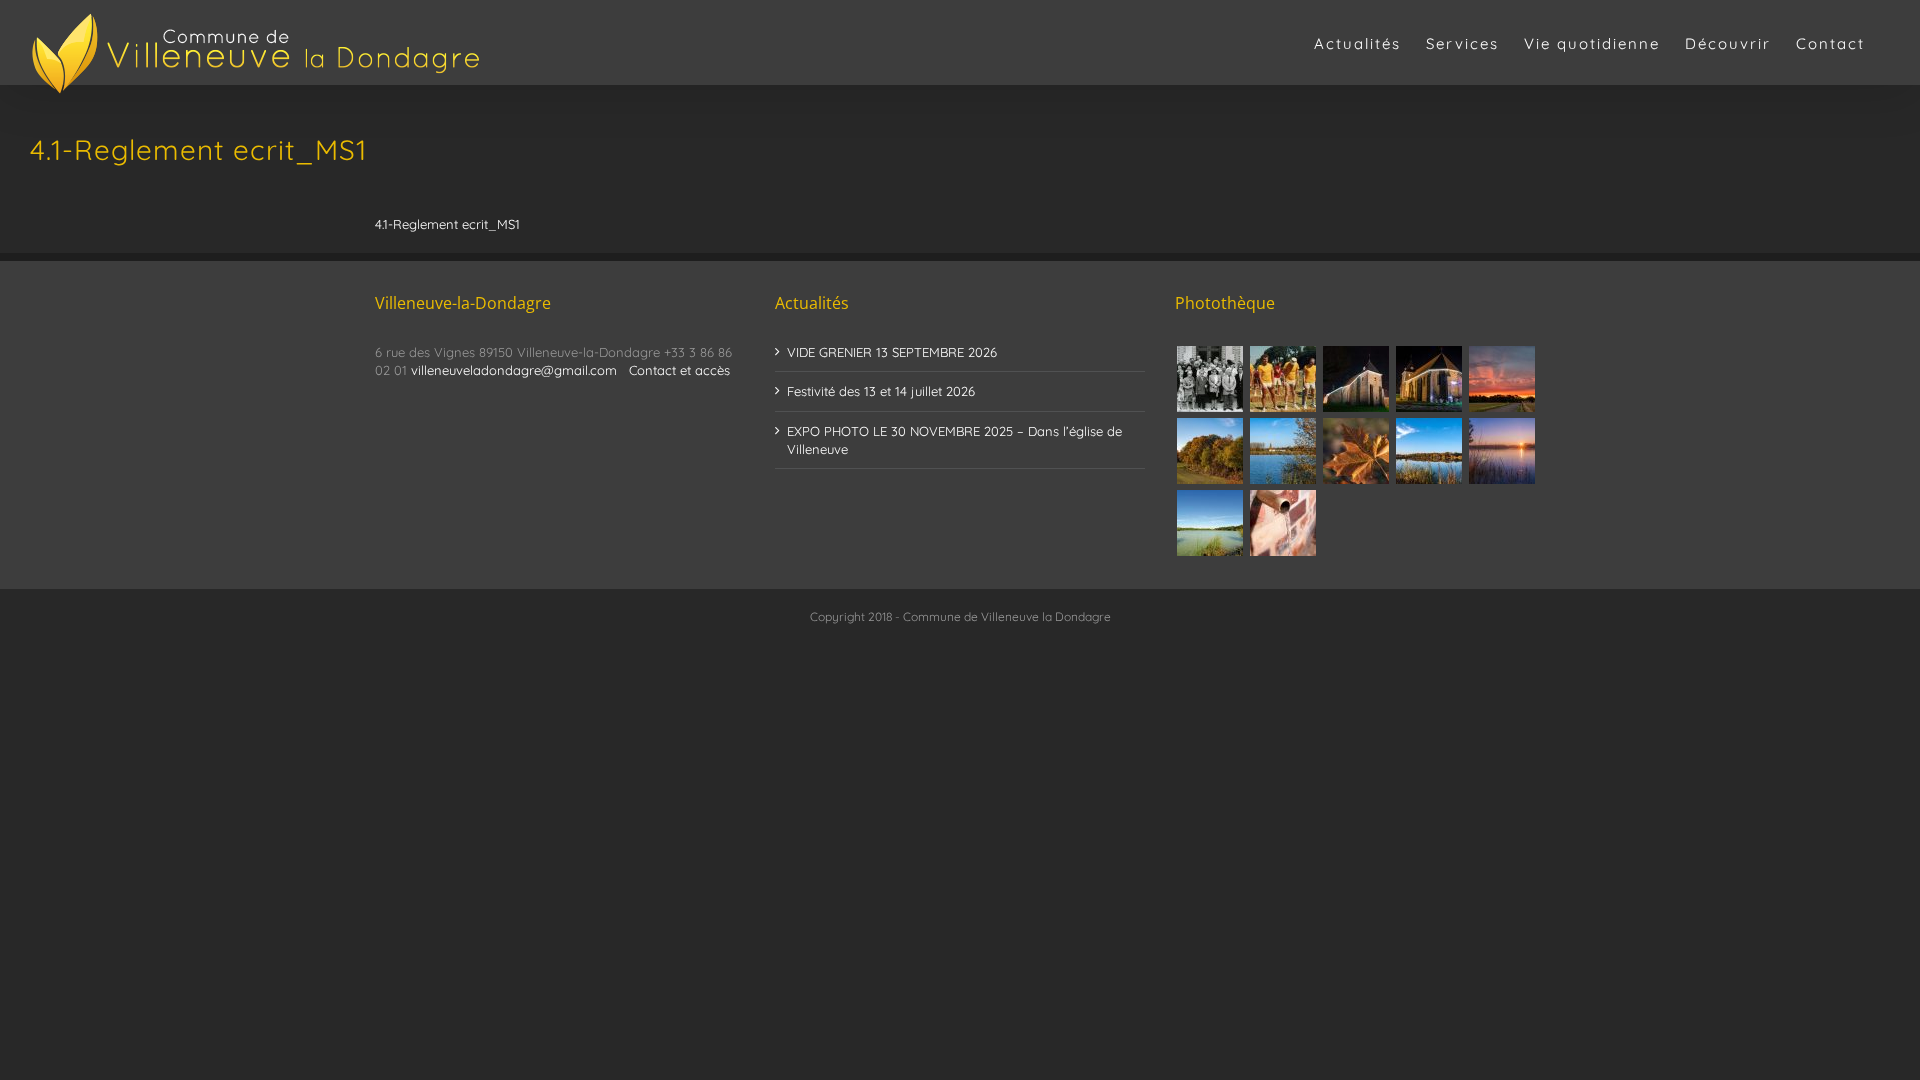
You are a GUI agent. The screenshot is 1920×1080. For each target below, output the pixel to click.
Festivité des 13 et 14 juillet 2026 (881, 391)
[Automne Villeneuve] (1355, 451)
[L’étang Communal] (1209, 523)
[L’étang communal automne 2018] (1428, 451)
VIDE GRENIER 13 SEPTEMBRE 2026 (892, 352)
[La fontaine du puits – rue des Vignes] (1282, 523)
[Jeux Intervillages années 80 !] (1282, 379)
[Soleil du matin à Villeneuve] (1501, 379)
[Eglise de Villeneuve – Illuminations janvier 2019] (1355, 379)
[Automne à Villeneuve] (1209, 451)
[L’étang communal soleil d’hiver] (1501, 451)
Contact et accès (679, 370)
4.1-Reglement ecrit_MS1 (447, 224)
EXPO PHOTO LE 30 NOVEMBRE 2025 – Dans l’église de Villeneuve (954, 440)
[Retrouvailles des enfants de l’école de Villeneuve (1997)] (1209, 379)
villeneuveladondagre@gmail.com (514, 370)
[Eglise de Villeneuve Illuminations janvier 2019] (1428, 379)
